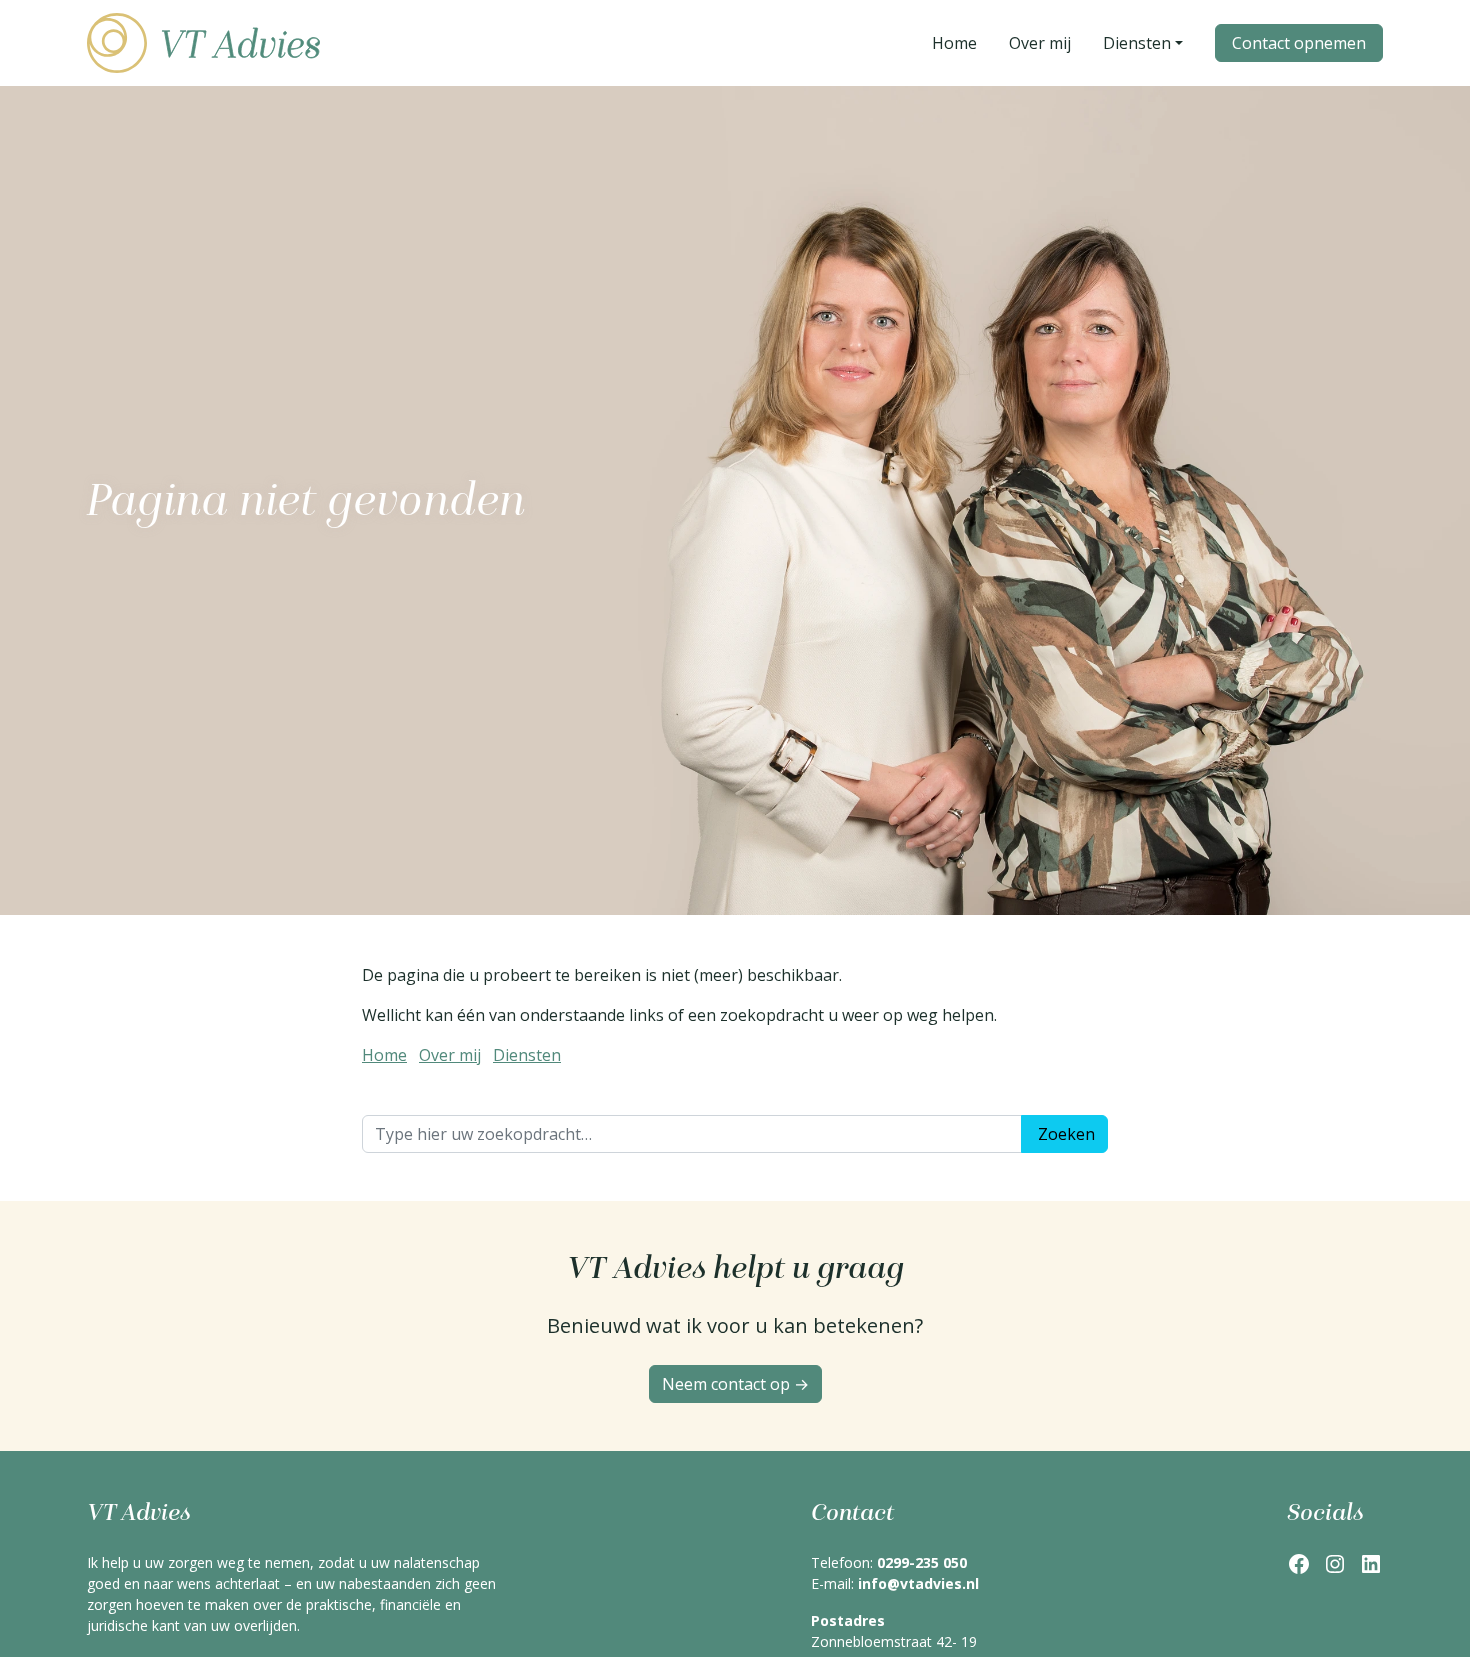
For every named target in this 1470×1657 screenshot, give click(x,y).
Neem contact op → (735, 1384)
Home (384, 1055)
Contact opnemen (1299, 43)
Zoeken (1066, 1134)
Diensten (527, 1055)
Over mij (450, 1055)
